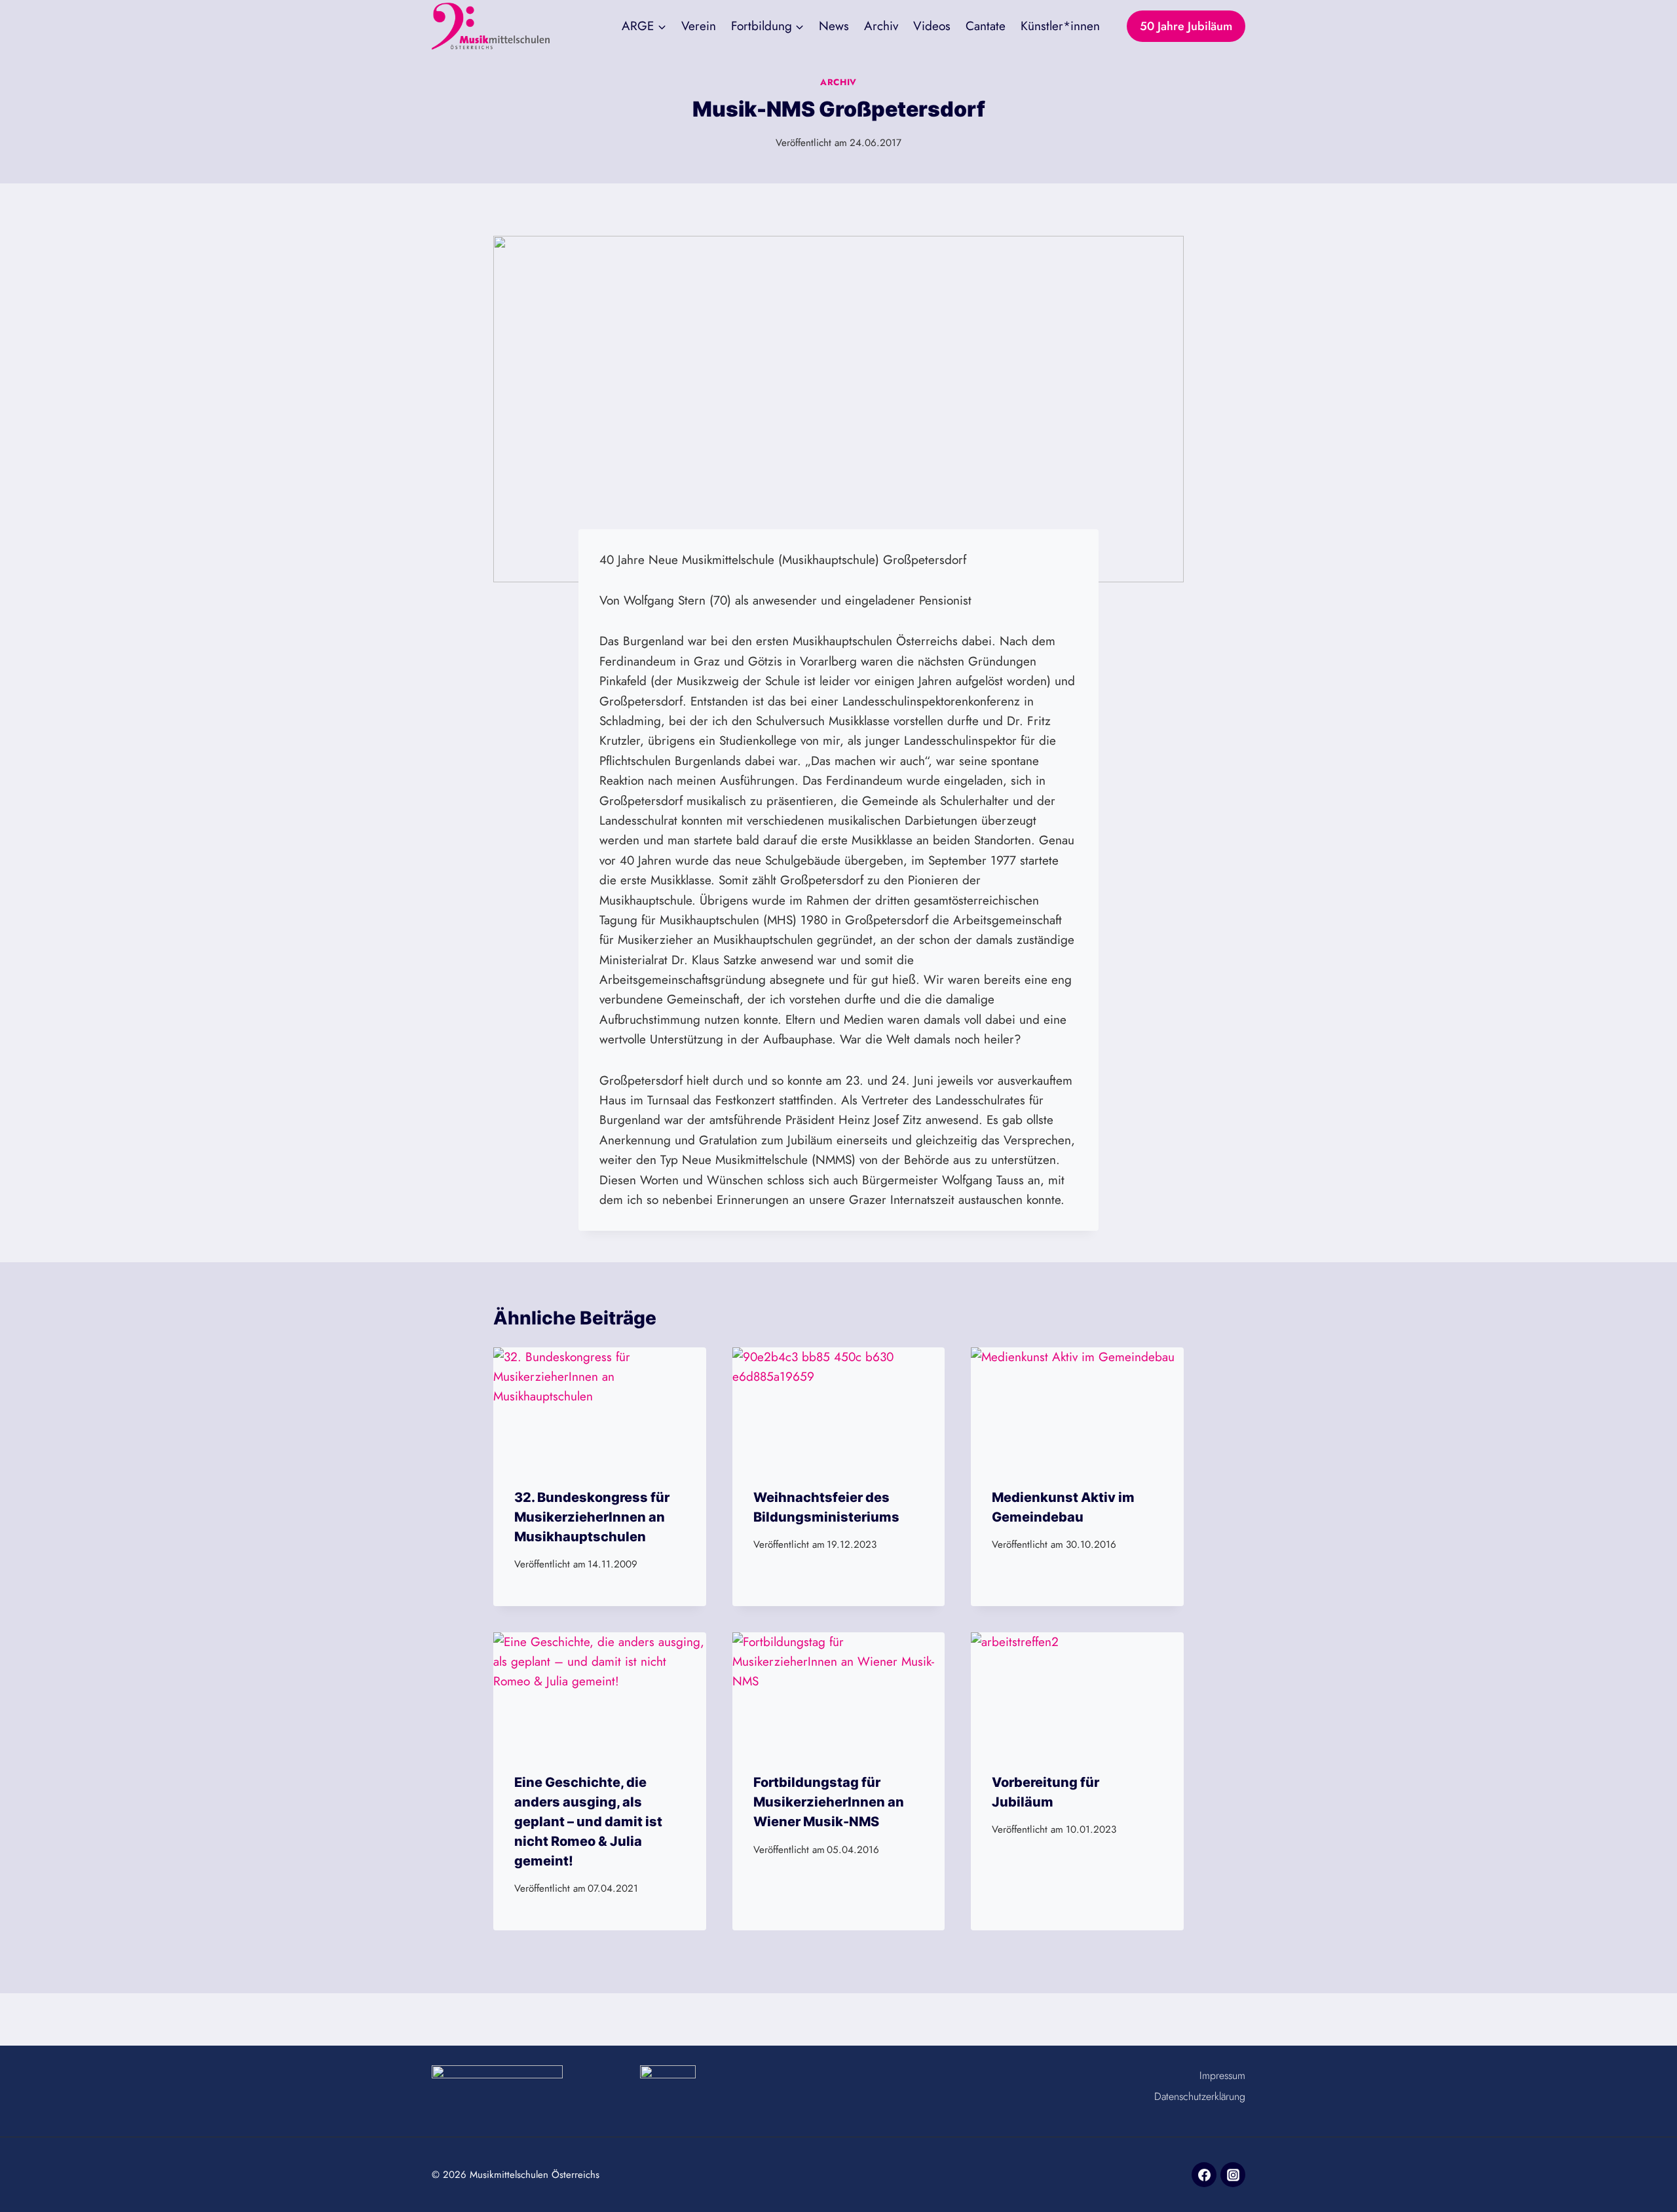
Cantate (986, 26)
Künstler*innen (1060, 26)
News (834, 26)
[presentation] (600, 1407)
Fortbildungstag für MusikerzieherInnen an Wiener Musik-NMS (829, 1802)
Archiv (881, 26)
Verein (699, 26)
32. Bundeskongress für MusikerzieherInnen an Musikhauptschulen (592, 1517)
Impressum (1222, 2075)
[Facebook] (1204, 2175)
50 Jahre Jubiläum (1186, 26)
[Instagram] (1233, 2175)
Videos (932, 26)
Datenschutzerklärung (1200, 2096)
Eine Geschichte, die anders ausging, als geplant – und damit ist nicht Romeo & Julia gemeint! (588, 1822)
